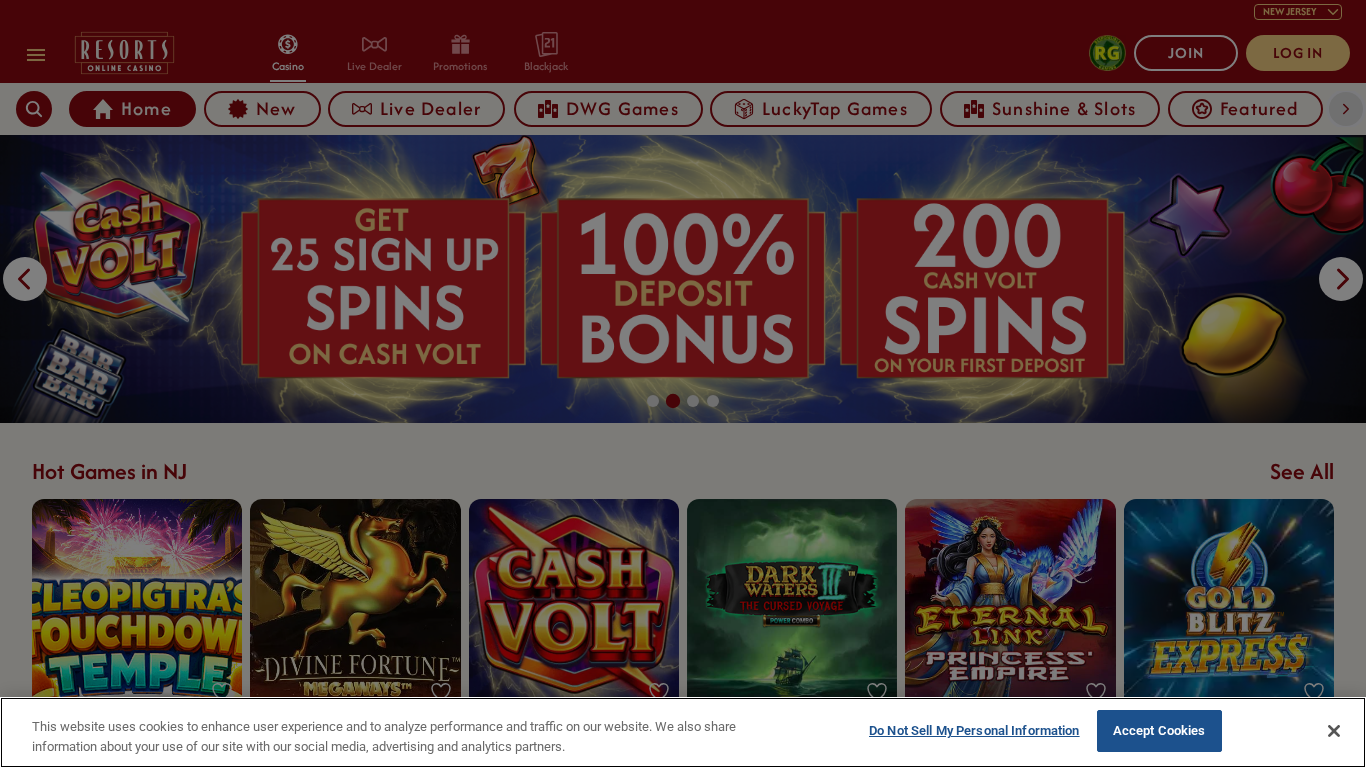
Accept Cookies (1159, 730)
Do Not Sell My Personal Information (974, 730)
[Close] (1334, 731)
